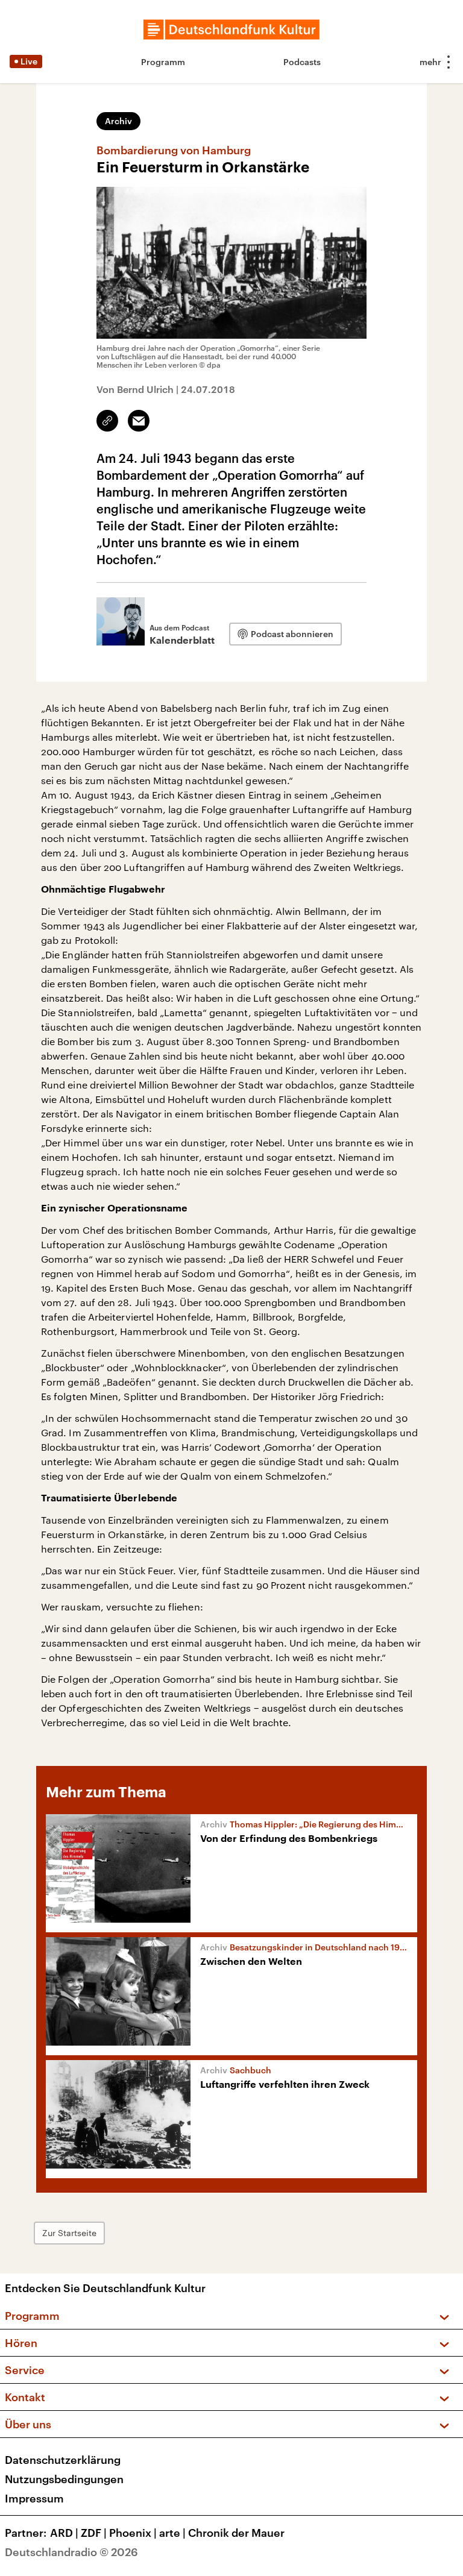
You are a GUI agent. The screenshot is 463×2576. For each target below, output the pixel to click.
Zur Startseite (69, 2233)
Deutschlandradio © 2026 (71, 2552)
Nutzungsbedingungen (64, 2479)
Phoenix (133, 2533)
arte (172, 2533)
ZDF (94, 2533)
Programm (163, 62)
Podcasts (302, 62)
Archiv (118, 121)
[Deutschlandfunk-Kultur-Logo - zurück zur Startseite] (231, 30)
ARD (64, 2533)
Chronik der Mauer (236, 2533)
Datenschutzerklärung (63, 2460)
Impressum (34, 2498)
